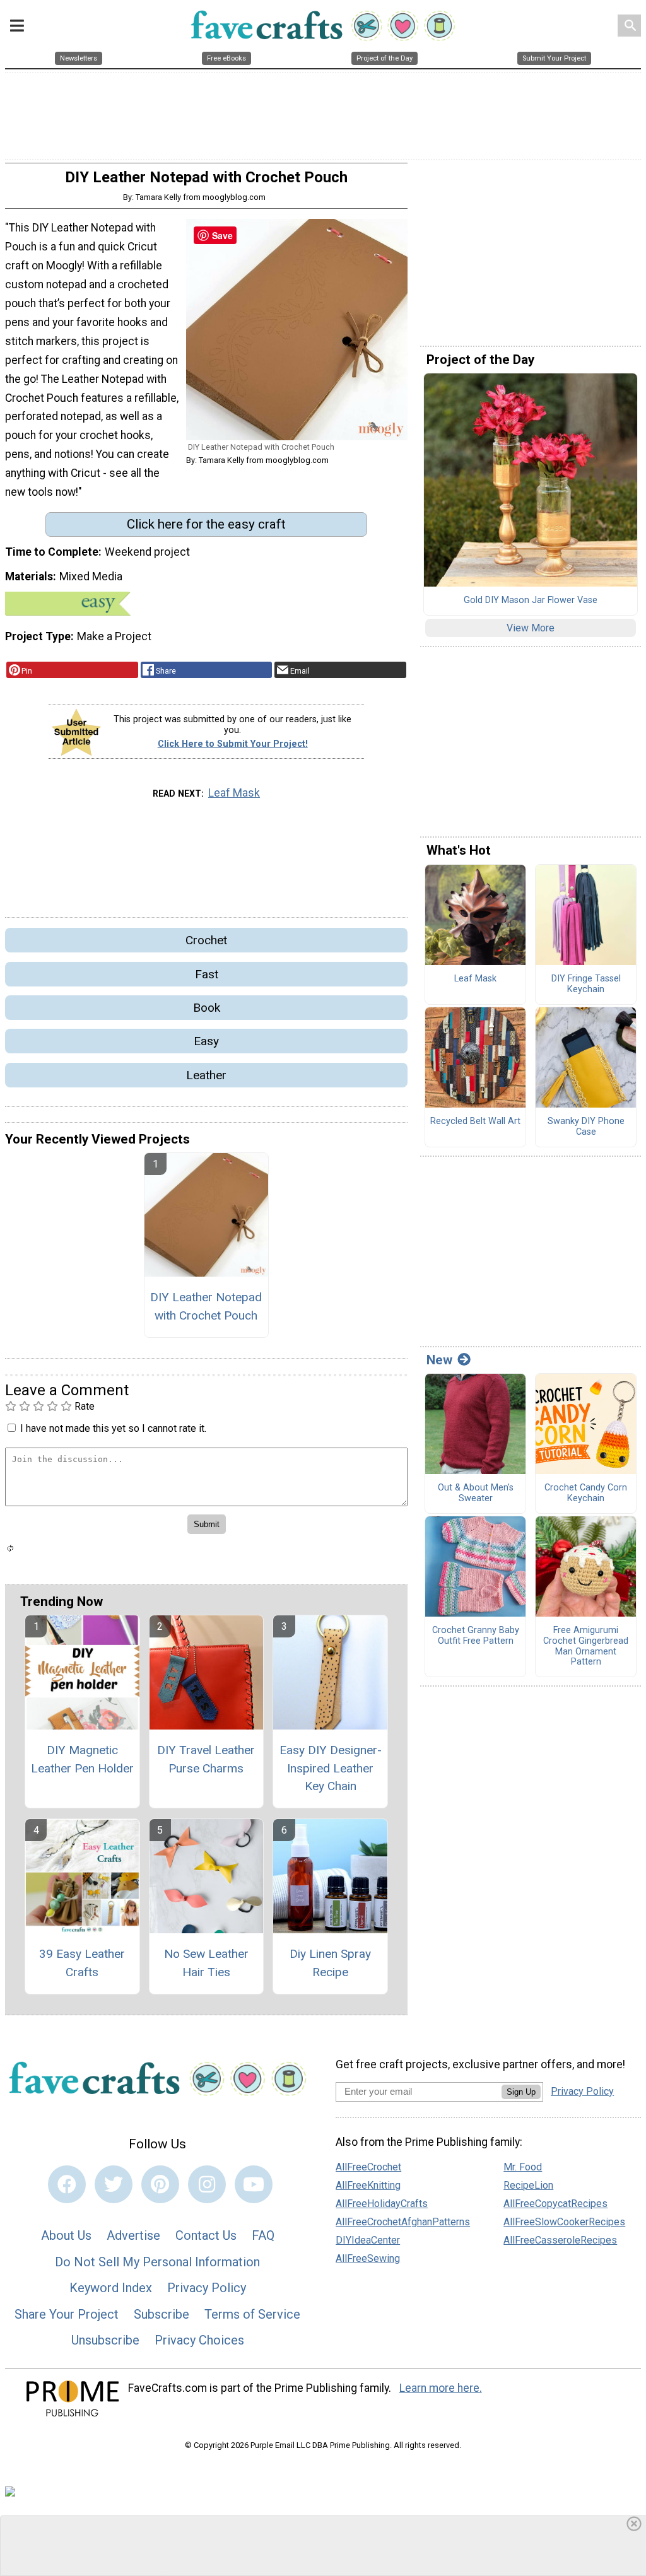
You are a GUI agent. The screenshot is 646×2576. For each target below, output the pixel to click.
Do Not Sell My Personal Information (157, 2262)
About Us (66, 2235)
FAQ (263, 2235)
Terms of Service (252, 2314)
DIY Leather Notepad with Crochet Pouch (206, 1306)
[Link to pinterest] (160, 2184)
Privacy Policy (207, 2288)
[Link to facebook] (67, 2184)
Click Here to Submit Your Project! (233, 744)
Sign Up (521, 2092)
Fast (207, 974)
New (439, 1360)
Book (207, 1008)
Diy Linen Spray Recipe (330, 1963)
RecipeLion (528, 2185)
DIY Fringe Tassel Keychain (586, 984)
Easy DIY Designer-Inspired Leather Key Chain (331, 1768)
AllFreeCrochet (368, 2167)
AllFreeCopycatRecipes (555, 2204)
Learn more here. (441, 2388)
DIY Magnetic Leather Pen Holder (82, 1759)
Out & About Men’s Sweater (476, 1493)
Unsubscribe (105, 2340)
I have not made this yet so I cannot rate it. (113, 1428)
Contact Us (206, 2235)
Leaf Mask (234, 793)
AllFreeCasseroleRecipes (560, 2240)
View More (531, 628)
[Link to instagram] (207, 2184)
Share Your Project (67, 2314)
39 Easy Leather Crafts (82, 1963)
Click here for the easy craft (206, 524)
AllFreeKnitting (368, 2185)
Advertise (133, 2235)
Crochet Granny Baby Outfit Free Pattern (476, 1636)
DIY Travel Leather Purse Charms (206, 1759)
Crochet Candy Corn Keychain (586, 1493)
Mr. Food (523, 2167)
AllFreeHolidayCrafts (382, 2204)
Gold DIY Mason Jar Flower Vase (531, 600)
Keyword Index (111, 2288)
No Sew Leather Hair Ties (206, 1963)
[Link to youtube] (254, 2184)
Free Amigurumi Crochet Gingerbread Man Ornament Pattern (586, 1646)
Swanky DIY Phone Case (586, 1127)
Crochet (206, 940)
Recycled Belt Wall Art (475, 1121)
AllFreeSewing (368, 2258)
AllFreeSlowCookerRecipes (564, 2222)
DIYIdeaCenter (368, 2240)
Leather (206, 1075)
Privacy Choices (199, 2340)
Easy (206, 1041)
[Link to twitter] (114, 2184)
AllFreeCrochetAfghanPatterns (403, 2222)
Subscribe (161, 2314)
